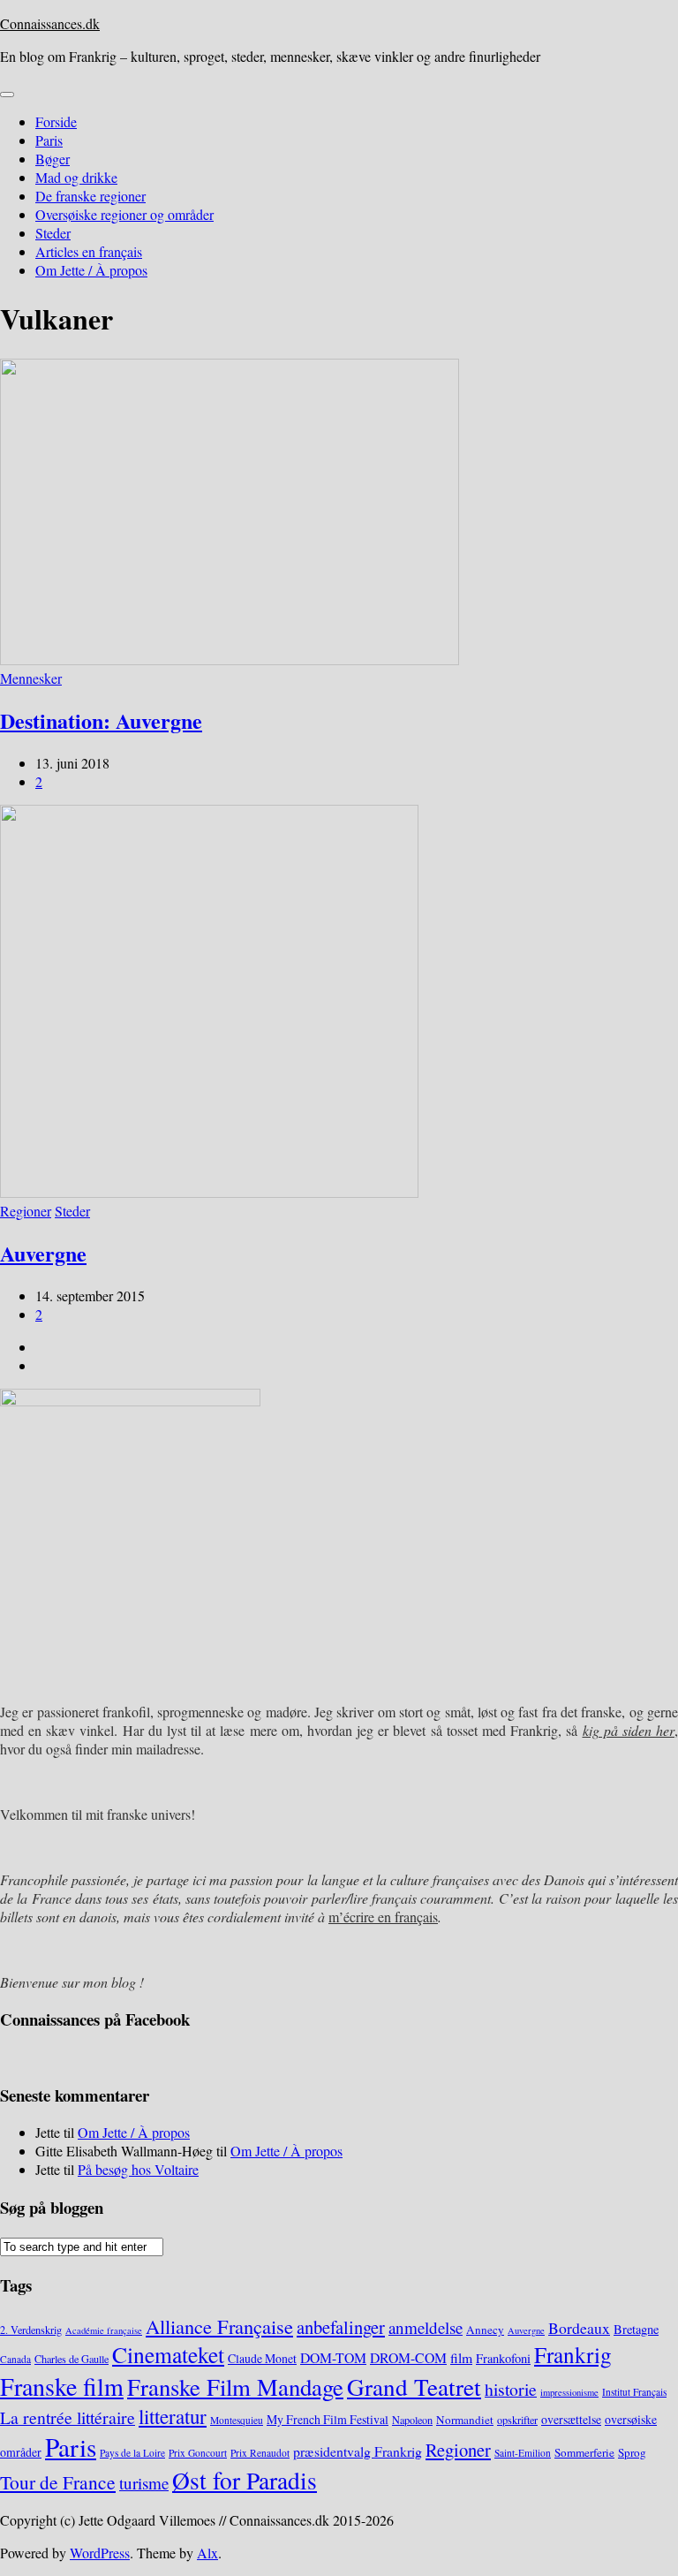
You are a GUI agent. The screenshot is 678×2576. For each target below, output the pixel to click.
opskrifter (517, 2420)
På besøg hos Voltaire (138, 2169)
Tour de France (58, 2482)
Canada (15, 2359)
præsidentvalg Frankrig (358, 2451)
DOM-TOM (333, 2357)
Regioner (26, 1211)
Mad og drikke (76, 177)
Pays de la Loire (132, 2453)
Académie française (104, 2330)
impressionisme (569, 2392)
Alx (207, 2553)
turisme (144, 2483)
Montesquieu (237, 2420)
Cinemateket (168, 2354)
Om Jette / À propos (91, 270)
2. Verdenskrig (31, 2330)
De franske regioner (90, 196)
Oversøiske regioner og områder (124, 214)
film (461, 2357)
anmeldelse (426, 2327)
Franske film (62, 2386)
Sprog (632, 2452)
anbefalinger (341, 2327)
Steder (53, 233)
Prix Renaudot (260, 2453)
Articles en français (89, 251)
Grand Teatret (414, 2387)
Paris (49, 140)
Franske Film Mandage (235, 2387)
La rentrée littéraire (68, 2417)
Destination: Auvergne (101, 720)
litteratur (173, 2416)
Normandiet (465, 2420)
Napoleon (412, 2420)
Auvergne (43, 1253)
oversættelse (571, 2419)
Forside (56, 121)
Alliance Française (219, 2326)
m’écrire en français (383, 1917)
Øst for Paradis (245, 2480)
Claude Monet (262, 2358)
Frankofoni (503, 2358)
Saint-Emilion (523, 2453)
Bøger (53, 159)
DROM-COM (408, 2357)
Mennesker (31, 678)
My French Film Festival (328, 2419)
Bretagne (636, 2329)
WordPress (100, 2553)
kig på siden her (629, 1730)
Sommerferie (584, 2452)
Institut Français (634, 2392)
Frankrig (573, 2354)
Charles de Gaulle (72, 2359)
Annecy (485, 2330)
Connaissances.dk (50, 23)
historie (511, 2389)
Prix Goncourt (198, 2453)
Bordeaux (579, 2328)
